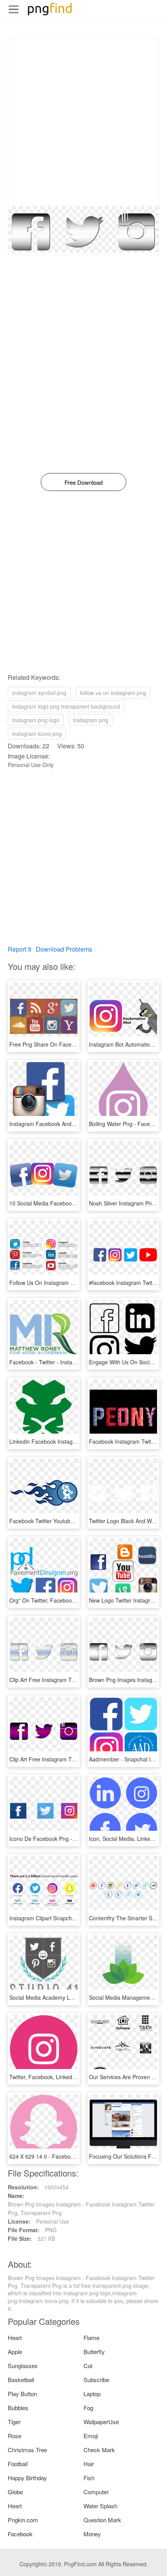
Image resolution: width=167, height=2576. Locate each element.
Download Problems (64, 949)
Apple (15, 2352)
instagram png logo (36, 720)
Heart (15, 2338)
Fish (89, 2478)
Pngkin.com (23, 2520)
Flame (91, 2338)
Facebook (20, 2534)
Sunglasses (23, 2366)
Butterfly (94, 2352)
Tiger (14, 2422)
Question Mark (102, 2520)
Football (18, 2464)
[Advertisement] (83, 122)
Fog (88, 2408)
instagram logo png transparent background (66, 706)
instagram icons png (37, 734)
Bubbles (18, 2408)
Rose (15, 2436)
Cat (88, 2366)
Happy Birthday (27, 2478)
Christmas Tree (27, 2450)
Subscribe (96, 2380)
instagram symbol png (39, 693)
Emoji (91, 2436)
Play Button (22, 2394)
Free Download (83, 482)
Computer (96, 2492)
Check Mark (99, 2450)
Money (92, 2534)
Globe (15, 2492)
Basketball (21, 2380)
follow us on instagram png (113, 693)
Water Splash (100, 2506)
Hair (89, 2464)
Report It (19, 949)
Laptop (92, 2394)
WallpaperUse (101, 2422)
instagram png (91, 720)
